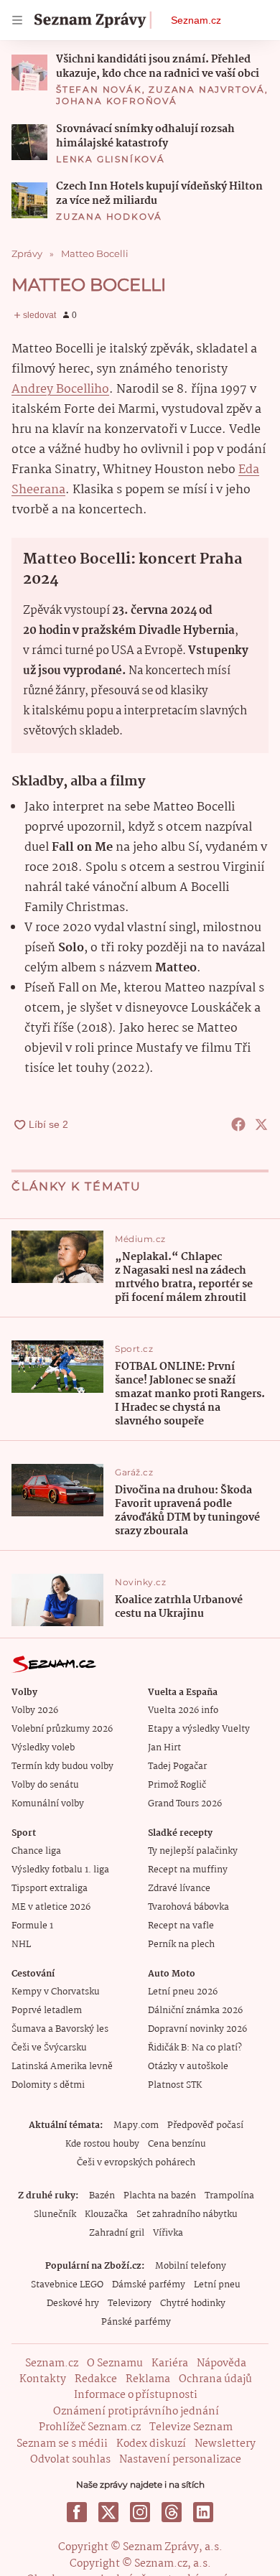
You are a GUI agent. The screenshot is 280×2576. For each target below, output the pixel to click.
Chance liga (36, 1851)
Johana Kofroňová (117, 101)
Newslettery (225, 2444)
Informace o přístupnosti (136, 2395)
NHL (21, 1945)
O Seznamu (115, 2363)
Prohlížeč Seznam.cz (90, 2427)
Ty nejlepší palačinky (193, 1851)
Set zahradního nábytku (187, 2215)
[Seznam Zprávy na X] (108, 2512)
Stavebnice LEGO (67, 2285)
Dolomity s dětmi (48, 2085)
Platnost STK (175, 2085)
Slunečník (55, 2215)
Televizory (130, 2304)
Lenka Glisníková (111, 159)
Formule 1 (32, 1926)
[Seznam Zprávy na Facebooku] (77, 2512)
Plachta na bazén (160, 2196)
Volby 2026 (35, 1711)
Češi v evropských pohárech (136, 2163)
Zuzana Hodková (109, 216)
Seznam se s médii (62, 2444)
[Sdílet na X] (261, 1124)
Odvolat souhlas (70, 2460)
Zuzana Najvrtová (207, 89)
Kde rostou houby (102, 2144)
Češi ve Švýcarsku (49, 2048)
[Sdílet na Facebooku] (238, 1124)
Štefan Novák (99, 89)
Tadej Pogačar (177, 1767)
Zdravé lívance (179, 1889)
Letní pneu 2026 (183, 1992)
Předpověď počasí (205, 2125)
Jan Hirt (164, 1748)
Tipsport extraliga (50, 1889)
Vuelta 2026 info (183, 1711)
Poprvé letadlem (47, 2011)
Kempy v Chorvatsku (56, 1992)
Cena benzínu (177, 2144)
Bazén (102, 2196)
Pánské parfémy (136, 2322)
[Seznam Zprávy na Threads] (172, 2512)
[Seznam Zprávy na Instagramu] (140, 2512)
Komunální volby (48, 1804)
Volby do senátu (45, 1785)
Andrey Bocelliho (60, 389)
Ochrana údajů (215, 2379)
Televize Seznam (191, 2427)
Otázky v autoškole (188, 2067)
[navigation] (17, 20)
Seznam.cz (196, 20)
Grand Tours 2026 (185, 1804)
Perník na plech (181, 1945)
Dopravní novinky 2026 (197, 2029)
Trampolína (229, 2196)
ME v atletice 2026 (51, 1907)
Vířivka (168, 2233)
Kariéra (170, 2363)
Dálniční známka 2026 (195, 2011)
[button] (29, 73)
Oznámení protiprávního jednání (136, 2412)
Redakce (96, 2379)
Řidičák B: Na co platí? (195, 2048)
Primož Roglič (177, 1785)
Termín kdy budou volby (62, 1767)
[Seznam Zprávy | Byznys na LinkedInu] (203, 2512)
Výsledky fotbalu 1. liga (60, 1870)
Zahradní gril (117, 2233)
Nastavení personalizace (180, 2460)
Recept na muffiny (188, 1870)
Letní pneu (217, 2285)
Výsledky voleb (43, 1748)
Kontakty (43, 2379)
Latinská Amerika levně (62, 2067)
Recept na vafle (181, 1926)
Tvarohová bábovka (188, 1907)
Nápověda (221, 2363)
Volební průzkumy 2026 (62, 1729)
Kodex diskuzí (151, 2444)
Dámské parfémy (149, 2285)
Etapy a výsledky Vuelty (199, 1729)
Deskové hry (73, 2304)
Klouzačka (106, 2215)
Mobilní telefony (191, 2266)
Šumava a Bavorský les (60, 2029)
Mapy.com (136, 2125)
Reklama (148, 2379)
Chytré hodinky (193, 2304)
